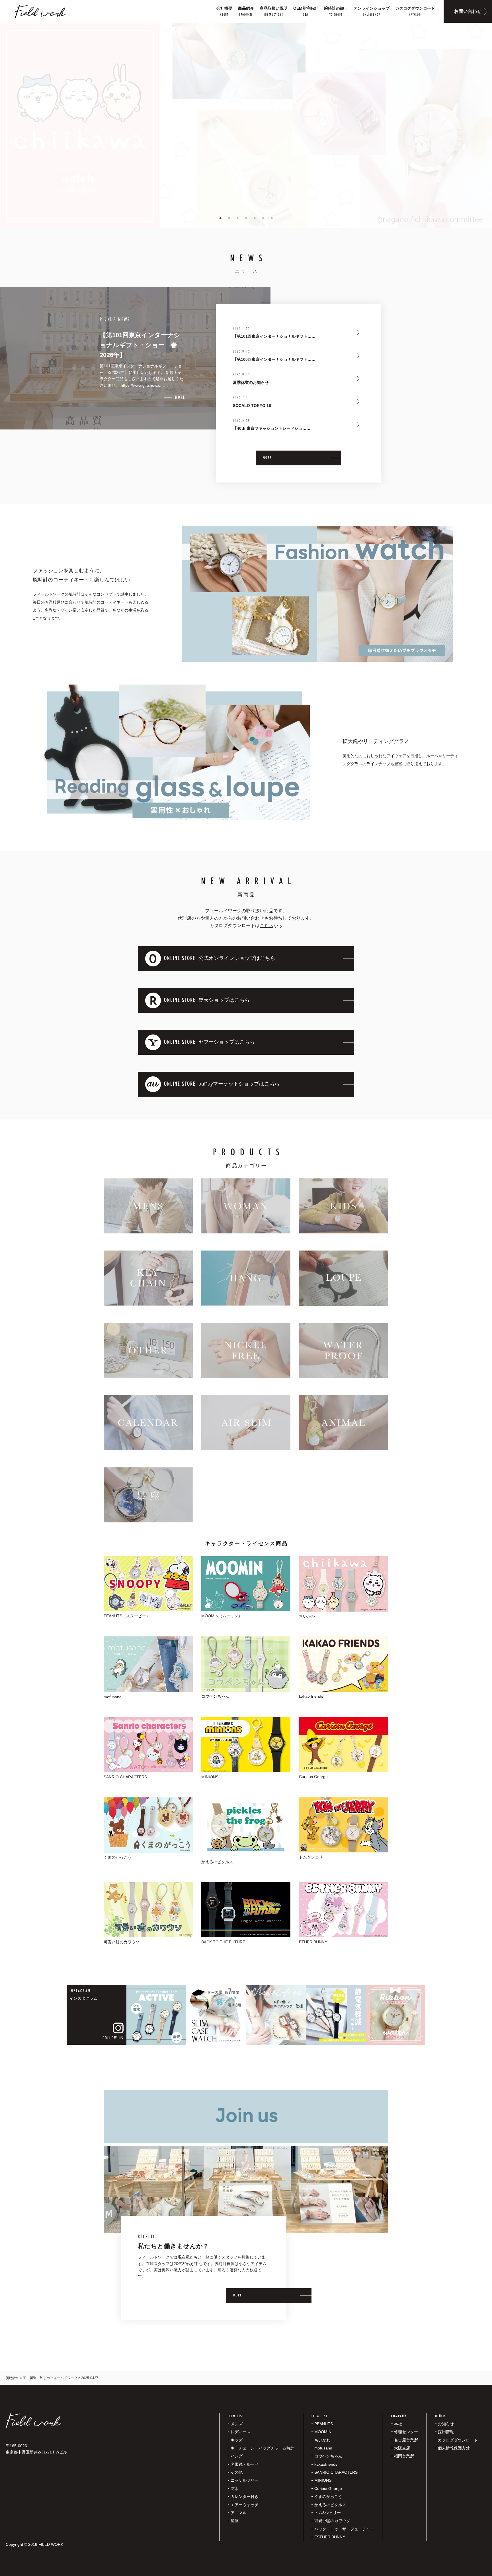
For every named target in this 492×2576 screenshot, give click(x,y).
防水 (235, 2489)
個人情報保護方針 (454, 2448)
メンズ (237, 2424)
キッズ (237, 2440)
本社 (398, 2424)
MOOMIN (323, 2432)
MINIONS (323, 2480)
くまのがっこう (328, 2496)
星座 (235, 2521)
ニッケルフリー (245, 2480)
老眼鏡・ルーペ (245, 2464)
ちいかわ (322, 2440)
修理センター (406, 2432)
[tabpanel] (246, 125)
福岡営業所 (404, 2456)
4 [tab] (246, 218)
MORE (267, 458)
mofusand (323, 2448)
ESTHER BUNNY (330, 2537)
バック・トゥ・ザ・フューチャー (344, 2529)
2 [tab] (229, 218)
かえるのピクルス (330, 2505)
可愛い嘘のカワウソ (332, 2521)
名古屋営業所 (406, 2440)
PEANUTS (324, 2424)
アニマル (239, 2513)
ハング (237, 2456)
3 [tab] (237, 218)
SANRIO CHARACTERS (336, 2472)
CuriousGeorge (328, 2489)
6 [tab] (263, 218)
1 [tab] (220, 218)
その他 (237, 2472)
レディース (241, 2432)
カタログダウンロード (458, 2440)
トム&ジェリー (328, 2513)
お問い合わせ (468, 11)
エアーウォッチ (245, 2505)
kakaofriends (326, 2464)
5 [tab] (255, 218)
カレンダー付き (245, 2496)
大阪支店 (402, 2448)
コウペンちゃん (328, 2456)
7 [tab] (272, 218)
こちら (266, 925)
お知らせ (446, 2424)
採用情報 (446, 2432)
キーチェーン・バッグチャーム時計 (263, 2448)
